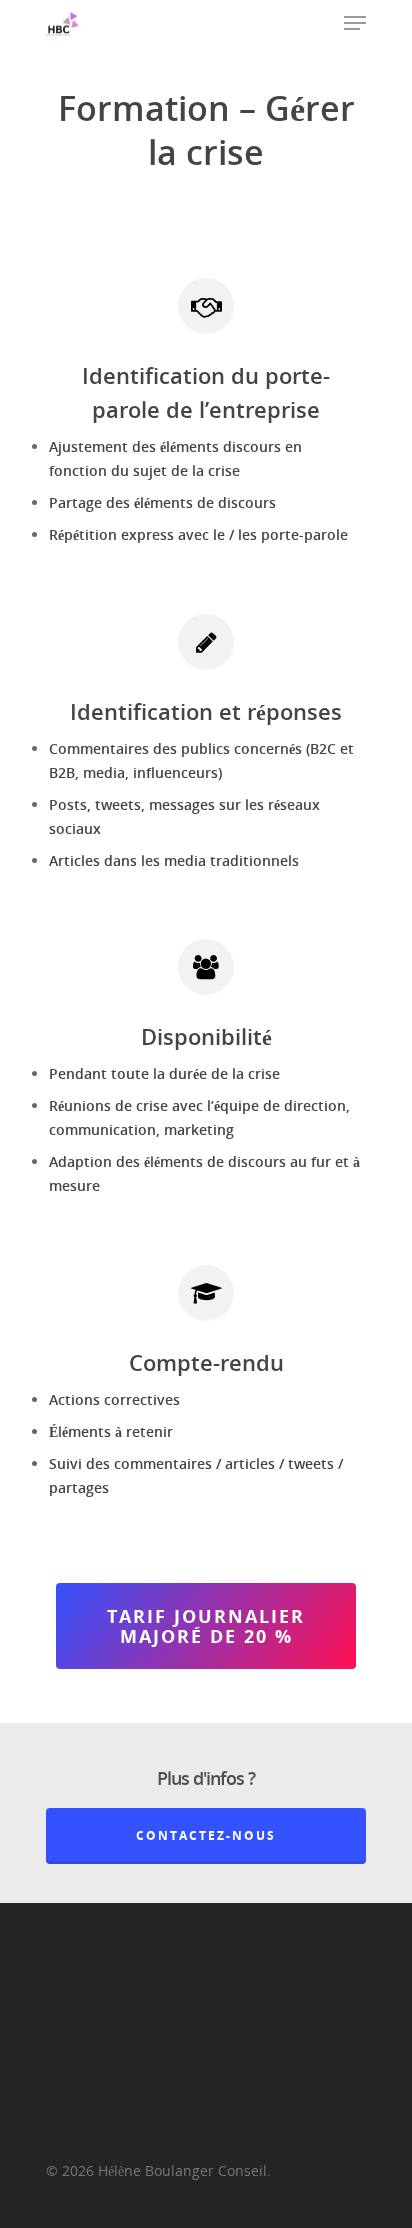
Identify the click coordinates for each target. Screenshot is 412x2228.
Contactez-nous (206, 1835)
